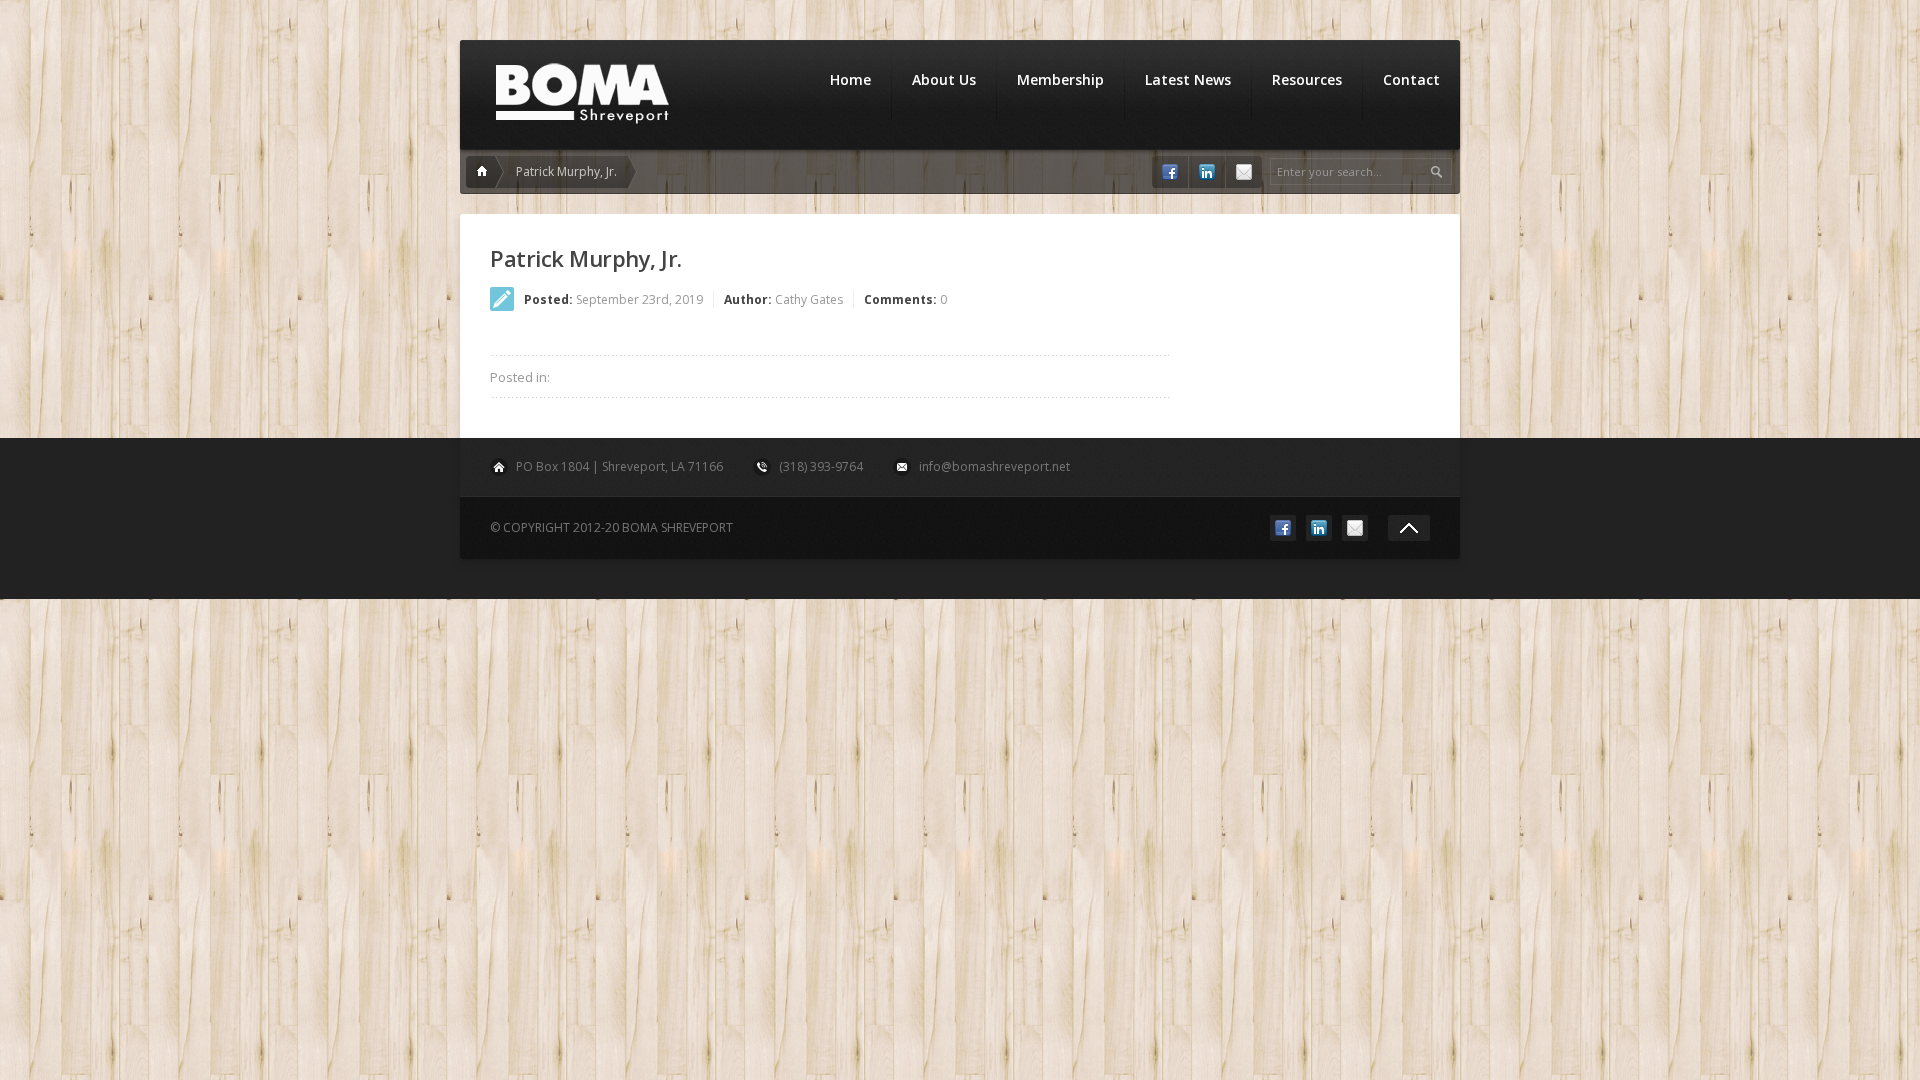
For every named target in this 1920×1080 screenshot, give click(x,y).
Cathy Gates (809, 299)
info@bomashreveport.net (994, 466)
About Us (944, 79)
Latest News (1188, 79)
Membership (1060, 79)
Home (850, 79)
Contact (1411, 79)
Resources (1307, 79)
